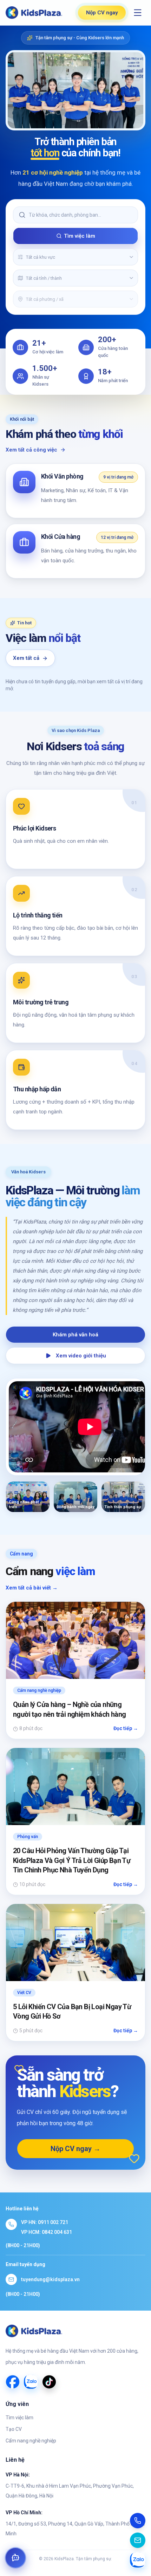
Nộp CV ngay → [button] (75, 2149)
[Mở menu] (138, 13)
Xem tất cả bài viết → (32, 1588)
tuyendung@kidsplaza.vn (50, 2279)
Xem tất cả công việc (31, 450)
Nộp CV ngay (102, 13)
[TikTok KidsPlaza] (49, 2382)
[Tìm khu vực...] (131, 257)
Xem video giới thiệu (81, 1356)
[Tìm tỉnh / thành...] (131, 278)
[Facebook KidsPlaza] (13, 2382)
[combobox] (75, 257)
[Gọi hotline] (138, 2521)
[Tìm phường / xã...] (131, 299)
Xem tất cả (26, 658)
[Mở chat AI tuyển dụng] (15, 2558)
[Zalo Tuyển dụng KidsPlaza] (31, 2382)
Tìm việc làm (80, 236)
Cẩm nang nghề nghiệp (31, 2441)
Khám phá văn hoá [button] (75, 1335)
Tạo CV (14, 2429)
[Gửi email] (138, 2540)
